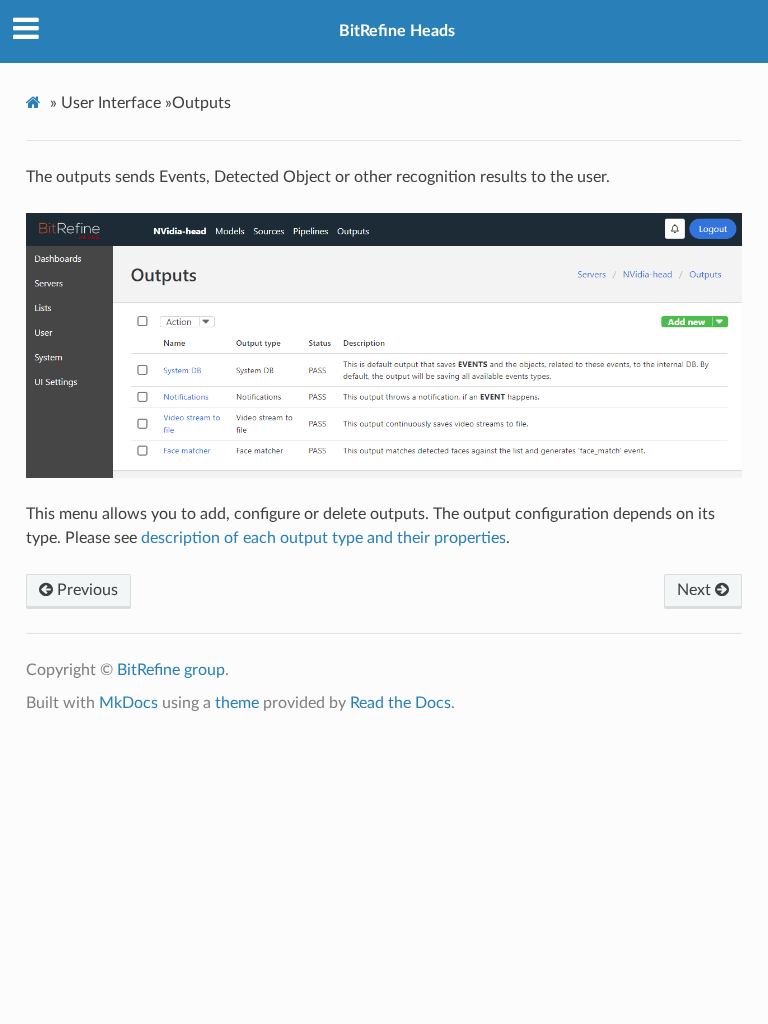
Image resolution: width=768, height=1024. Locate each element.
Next (696, 590)
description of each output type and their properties (323, 538)
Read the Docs (400, 703)
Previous (85, 590)
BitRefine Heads (397, 31)
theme (237, 703)
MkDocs (128, 703)
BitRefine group (171, 670)
